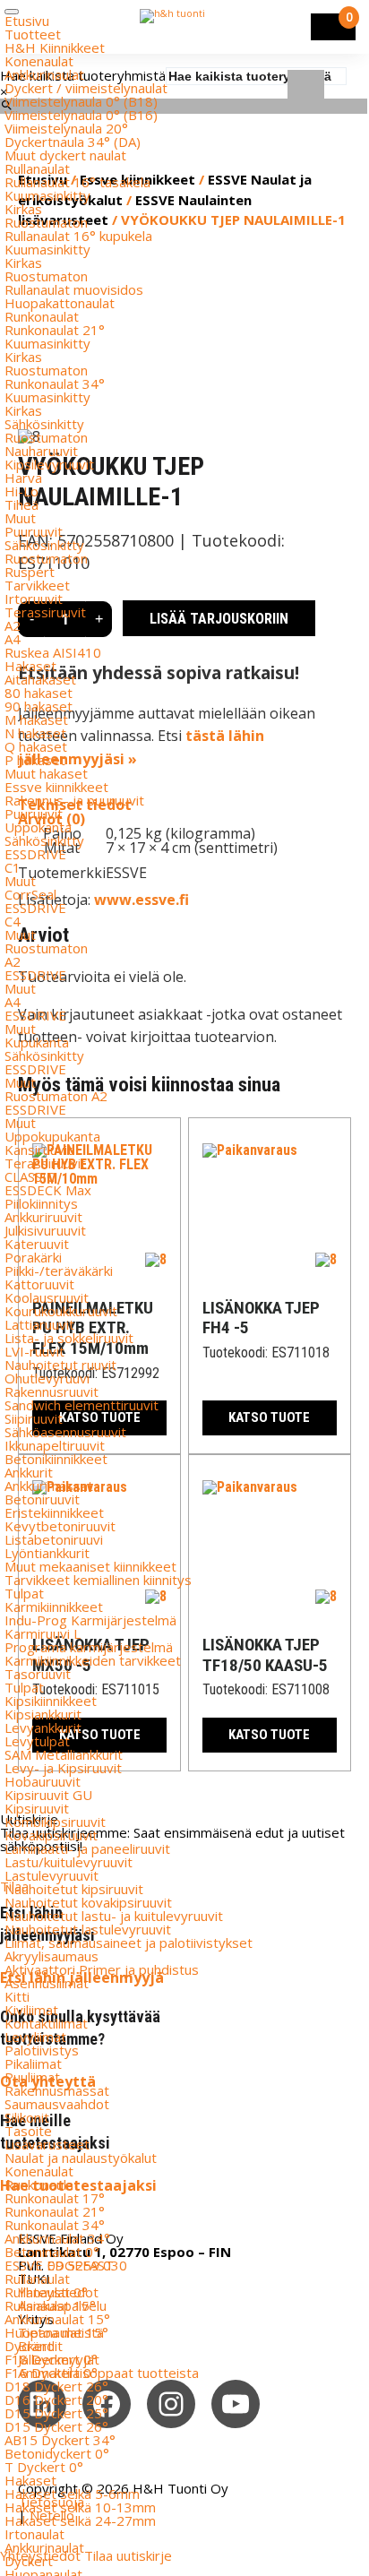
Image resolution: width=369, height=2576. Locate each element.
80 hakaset (39, 693)
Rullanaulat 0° (46, 2292)
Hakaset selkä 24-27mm (80, 2520)
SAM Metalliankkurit (64, 1754)
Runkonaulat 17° (55, 2198)
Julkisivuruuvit (45, 1230)
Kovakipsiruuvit (51, 1835)
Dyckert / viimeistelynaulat (86, 88)
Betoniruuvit (42, 1499)
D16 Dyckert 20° (56, 2399)
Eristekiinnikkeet (54, 1512)
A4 (13, 639)
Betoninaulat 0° (52, 2252)
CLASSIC (30, 1176)
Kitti (17, 1996)
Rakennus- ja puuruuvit (74, 800)
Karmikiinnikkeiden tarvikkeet (93, 1660)
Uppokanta (38, 827)
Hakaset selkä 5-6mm (72, 2494)
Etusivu (27, 21)
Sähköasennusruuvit (65, 1432)
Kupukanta (37, 1042)
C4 (13, 921)
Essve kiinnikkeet (56, 787)
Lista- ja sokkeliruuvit (69, 1338)
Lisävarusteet (47, 2144)
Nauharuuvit (41, 451)
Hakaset (30, 666)
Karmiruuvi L (43, 1633)
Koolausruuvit (47, 1297)
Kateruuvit (37, 1244)
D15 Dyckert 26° (56, 2426)
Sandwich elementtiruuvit (82, 1405)
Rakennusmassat (57, 2090)
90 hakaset (39, 706)
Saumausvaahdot (57, 2104)
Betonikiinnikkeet (56, 1459)
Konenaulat (39, 61)
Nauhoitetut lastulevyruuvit (88, 1929)
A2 (13, 625)
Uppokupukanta (52, 1136)
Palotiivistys (42, 2050)
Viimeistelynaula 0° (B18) (81, 101)
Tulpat (24, 1593)
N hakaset (35, 733)
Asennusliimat (47, 1983)
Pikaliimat (33, 2063)
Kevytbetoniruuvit (60, 1526)
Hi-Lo (21, 491)
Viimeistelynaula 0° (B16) (81, 115)
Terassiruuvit (45, 612)
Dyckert (29, 2346)
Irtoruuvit (34, 599)
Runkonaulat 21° (55, 330)
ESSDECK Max (48, 1190)
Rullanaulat (37, 168)
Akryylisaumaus (51, 1956)
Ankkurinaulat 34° (57, 2238)
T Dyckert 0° (44, 2467)
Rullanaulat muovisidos (74, 289)
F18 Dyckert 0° (51, 2359)
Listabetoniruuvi (54, 1539)
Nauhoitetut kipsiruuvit (74, 1889)
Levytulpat (37, 1741)
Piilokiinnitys (41, 1203)
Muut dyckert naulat (65, 155)
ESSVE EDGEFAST (59, 2265)
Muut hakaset (46, 773)
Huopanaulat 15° (56, 2332)
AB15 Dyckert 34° (60, 2440)
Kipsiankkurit (43, 1714)
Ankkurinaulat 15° (57, 2319)
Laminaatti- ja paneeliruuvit (87, 1848)
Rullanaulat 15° (50, 2305)
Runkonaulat (42, 316)
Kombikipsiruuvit (55, 1822)
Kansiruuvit (39, 1150)
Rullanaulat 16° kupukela (78, 236)
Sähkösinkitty (44, 424)
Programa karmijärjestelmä (89, 1647)
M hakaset (36, 719)
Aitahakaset (40, 679)
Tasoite (28, 2131)
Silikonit (27, 2117)
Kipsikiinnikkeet (51, 1701)
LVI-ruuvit (34, 1351)
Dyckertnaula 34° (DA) (73, 142)
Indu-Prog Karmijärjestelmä (90, 1620)
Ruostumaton (46, 222)
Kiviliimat (31, 2010)
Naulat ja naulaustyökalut (81, 2158)
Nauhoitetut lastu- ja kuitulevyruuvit (114, 1916)
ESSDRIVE (35, 854)
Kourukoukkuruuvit (61, 1311)
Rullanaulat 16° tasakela (77, 182)
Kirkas (23, 209)
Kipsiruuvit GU (48, 1795)
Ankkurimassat (49, 1486)
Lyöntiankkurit (47, 1553)
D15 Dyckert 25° (56, 2413)
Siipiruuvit (34, 1418)
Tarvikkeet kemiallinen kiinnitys (98, 1580)
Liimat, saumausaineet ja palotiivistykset (129, 1943)
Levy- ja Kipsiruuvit (63, 1768)
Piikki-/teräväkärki (59, 1271)
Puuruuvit (34, 531)
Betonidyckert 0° (57, 2453)
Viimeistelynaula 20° (66, 128)
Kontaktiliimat (46, 2023)
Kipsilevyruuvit (49, 464)
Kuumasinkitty (47, 195)
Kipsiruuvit (37, 1808)
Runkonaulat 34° (55, 383)
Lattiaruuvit (39, 1324)
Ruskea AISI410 (53, 652)
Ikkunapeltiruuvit (55, 1445)
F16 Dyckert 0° (51, 2373)
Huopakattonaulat (60, 303)
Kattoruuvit (39, 1284)
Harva (23, 478)
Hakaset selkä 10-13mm (80, 2507)
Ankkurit (29, 1472)
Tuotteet (33, 34)
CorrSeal (30, 894)
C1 (13, 867)
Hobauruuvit (43, 1781)
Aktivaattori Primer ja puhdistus (102, 1969)
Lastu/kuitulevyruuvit (69, 1862)
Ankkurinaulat (44, 74)
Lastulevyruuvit (51, 1875)
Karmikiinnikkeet (54, 1607)
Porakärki (33, 1257)
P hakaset (35, 760)
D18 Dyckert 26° (56, 2386)
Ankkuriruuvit (43, 1217)
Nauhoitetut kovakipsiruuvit (88, 1902)
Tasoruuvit (38, 1674)
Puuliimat (32, 2077)
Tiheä (21, 504)
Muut (20, 518)
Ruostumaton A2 (56, 1096)
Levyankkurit (43, 1727)
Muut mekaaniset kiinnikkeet (90, 1566)
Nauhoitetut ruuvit (60, 1365)
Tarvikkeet (37, 585)
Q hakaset (36, 746)
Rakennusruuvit (51, 1391)
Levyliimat (35, 2037)
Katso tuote (269, 1417)
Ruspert (30, 572)
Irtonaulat (34, 2534)
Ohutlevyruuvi (47, 1378)
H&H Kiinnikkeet (55, 47)
